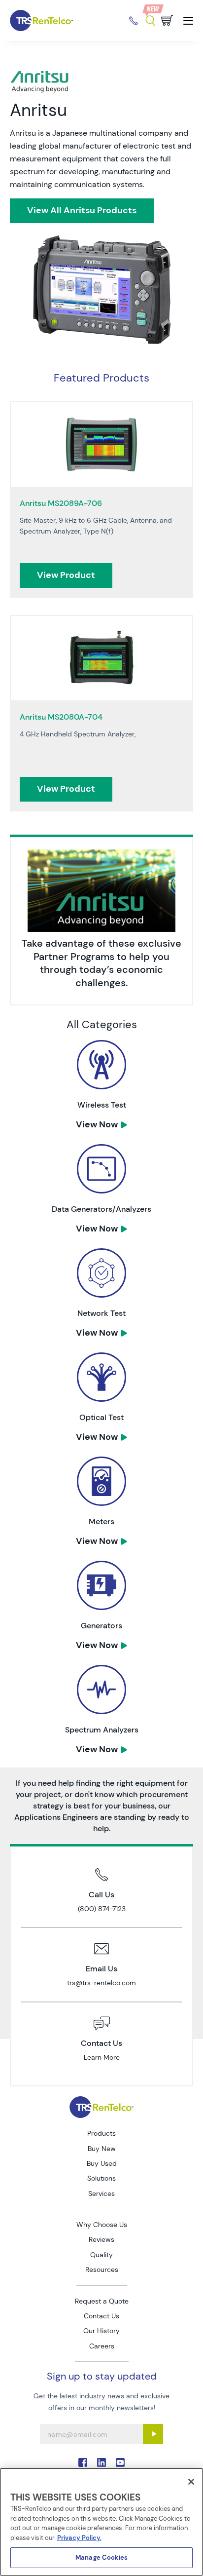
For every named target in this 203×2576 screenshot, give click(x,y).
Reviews (101, 2239)
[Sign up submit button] (153, 2434)
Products (101, 2133)
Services (101, 2193)
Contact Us (101, 2316)
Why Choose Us (102, 2225)
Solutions (101, 2178)
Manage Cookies (101, 2557)
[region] (101, 2522)
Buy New (102, 2149)
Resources (102, 2269)
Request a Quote (102, 2301)
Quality (101, 2255)
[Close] (191, 2482)
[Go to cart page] (167, 20)
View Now (97, 1124)
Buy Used (102, 2163)
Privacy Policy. (79, 2538)
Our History (101, 2331)
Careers (102, 2346)
